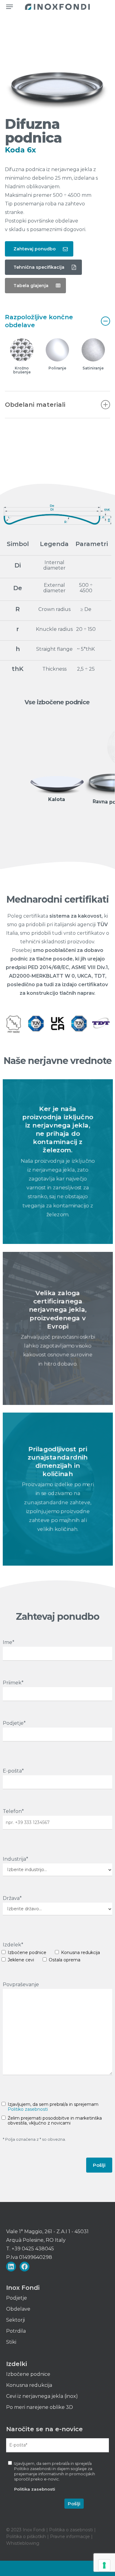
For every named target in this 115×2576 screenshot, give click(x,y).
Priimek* (13, 1683)
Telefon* (13, 1811)
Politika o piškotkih (27, 2537)
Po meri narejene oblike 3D (40, 2407)
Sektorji (15, 2320)
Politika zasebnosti (35, 2489)
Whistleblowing (23, 2543)
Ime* (9, 1642)
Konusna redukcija (29, 2385)
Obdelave (18, 2309)
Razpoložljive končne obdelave (39, 321)
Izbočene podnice (28, 2374)
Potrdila (16, 2331)
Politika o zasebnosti (72, 2530)
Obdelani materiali (35, 405)
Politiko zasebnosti (28, 2109)
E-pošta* (13, 1771)
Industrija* (15, 1859)
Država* (12, 1898)
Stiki (11, 2342)
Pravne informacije (70, 2537)
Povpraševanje (21, 1984)
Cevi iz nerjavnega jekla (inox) (42, 2396)
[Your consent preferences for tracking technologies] (104, 2565)
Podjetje (17, 2298)
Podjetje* (14, 1723)
